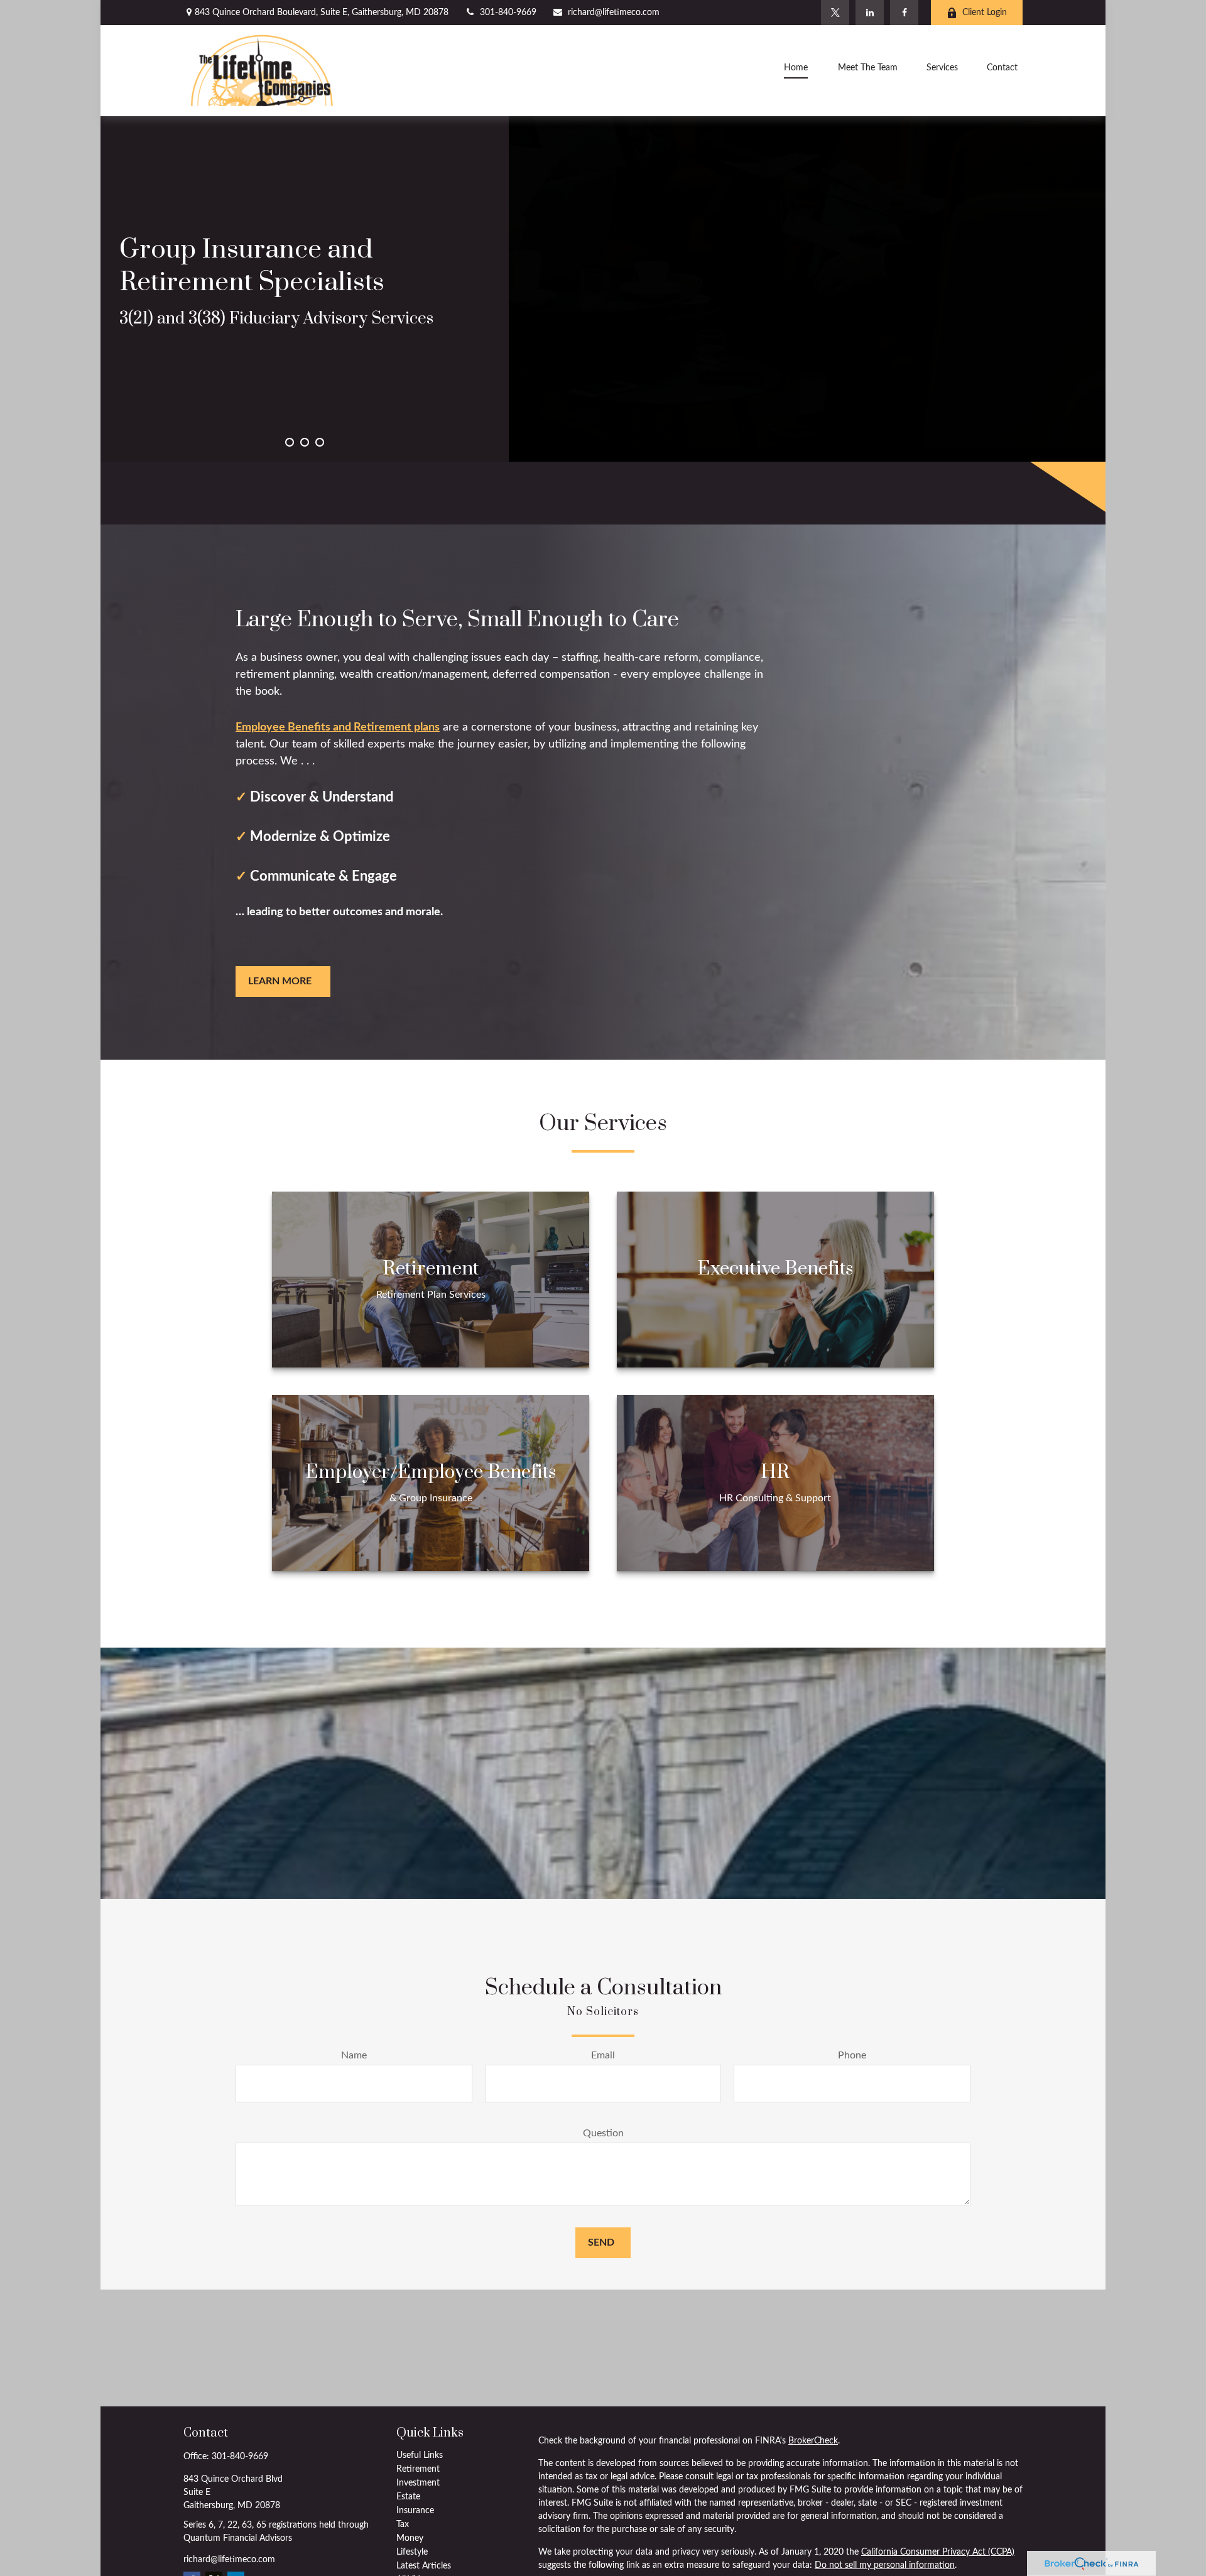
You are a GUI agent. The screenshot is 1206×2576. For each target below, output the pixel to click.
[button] (796, 70)
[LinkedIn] (870, 13)
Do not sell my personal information (885, 2565)
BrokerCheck (813, 2441)
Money (410, 2538)
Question (603, 2133)
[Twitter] (835, 13)
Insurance (415, 2511)
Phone (852, 2055)
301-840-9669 (508, 13)
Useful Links (420, 2455)
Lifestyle (412, 2552)
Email (603, 2055)
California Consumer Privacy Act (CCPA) (938, 2552)
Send (601, 2242)
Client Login (985, 13)
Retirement (418, 2469)
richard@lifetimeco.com (614, 13)
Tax (403, 2524)
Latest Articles (424, 2566)
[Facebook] (904, 13)
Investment (418, 2483)
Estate (408, 2497)
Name (354, 2055)
